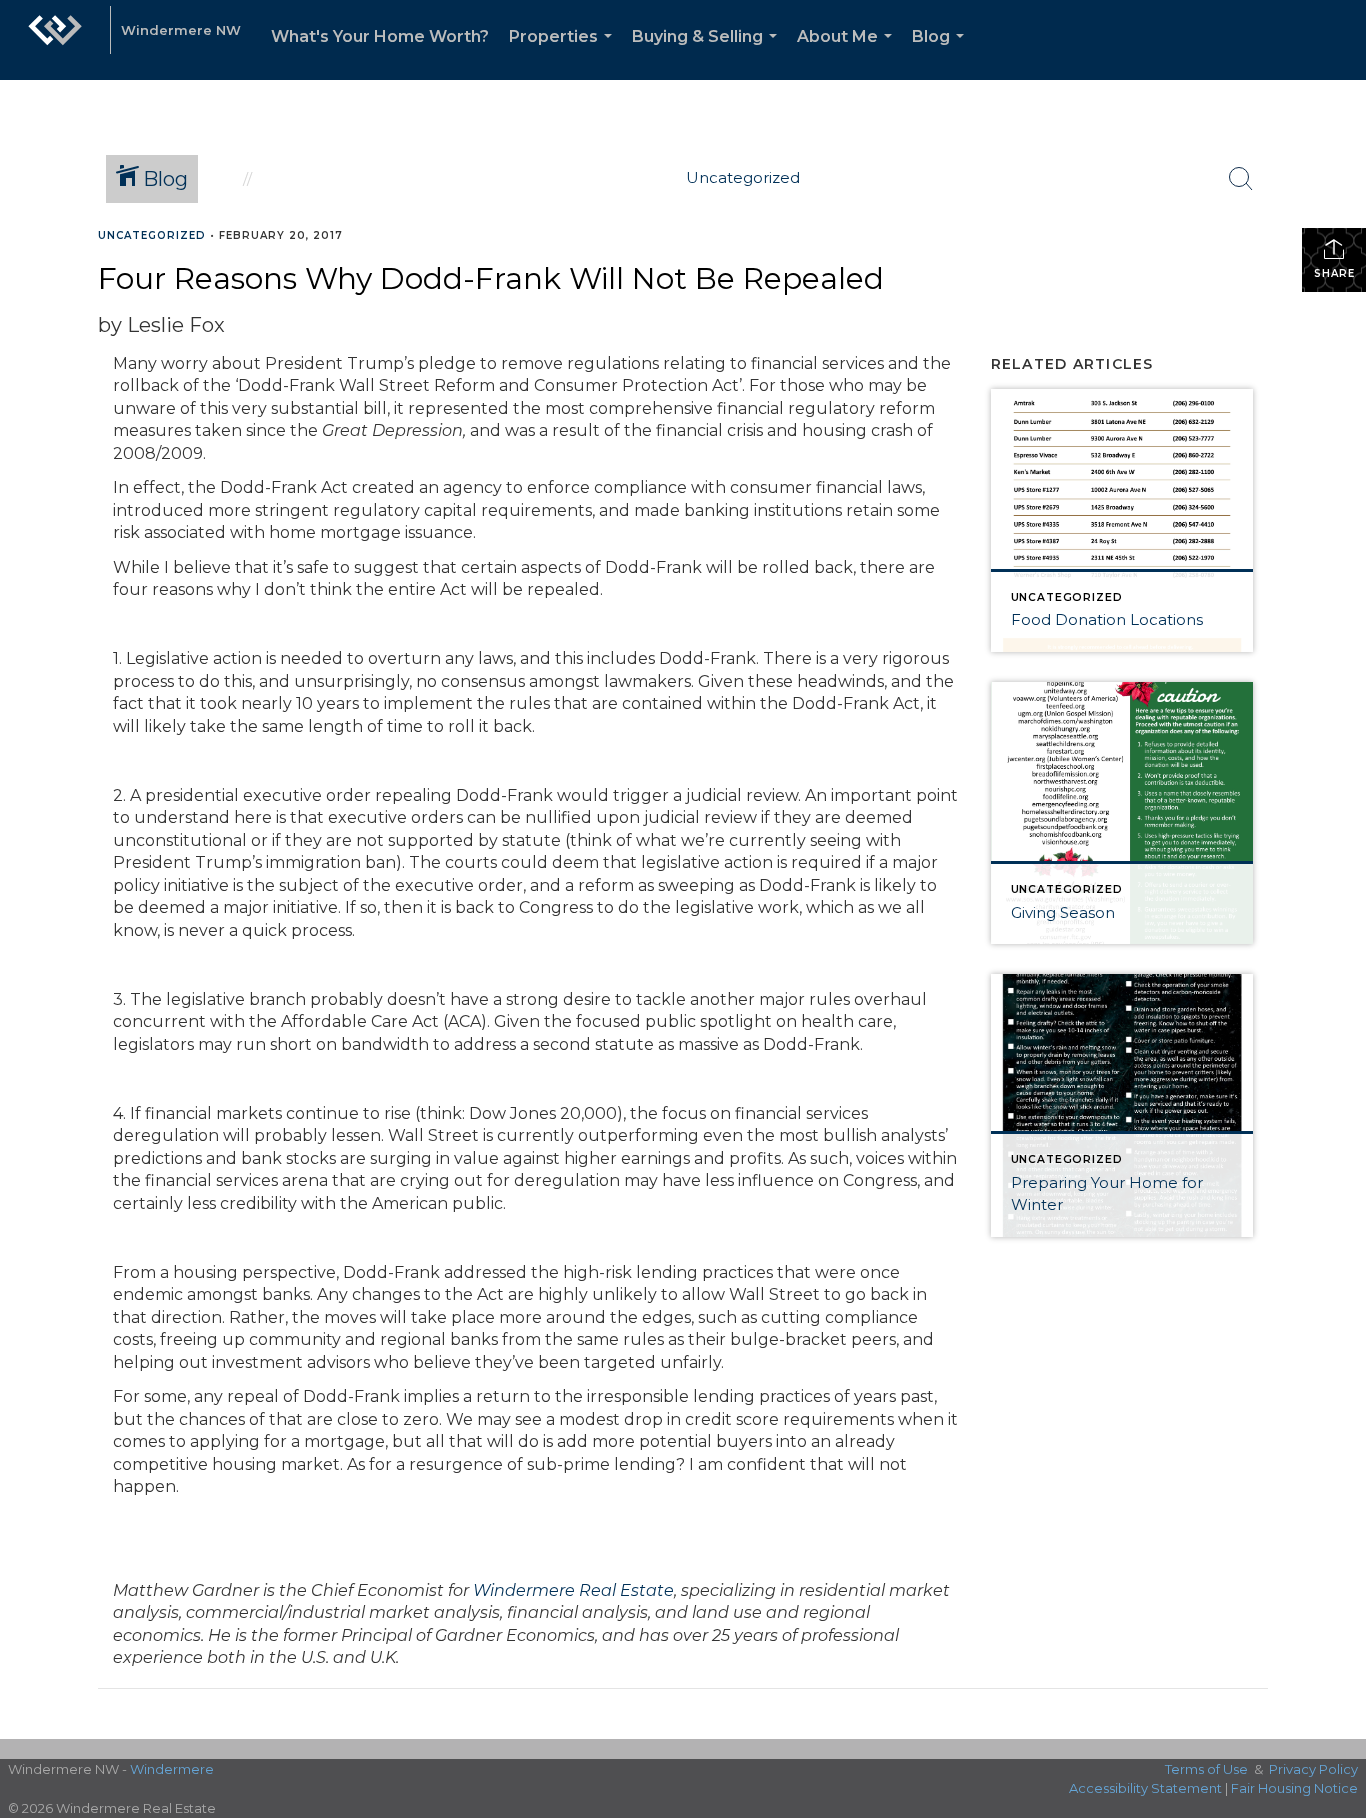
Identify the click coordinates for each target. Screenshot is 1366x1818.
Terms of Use (1206, 1769)
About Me (848, 53)
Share (1334, 273)
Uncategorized (152, 235)
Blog (942, 53)
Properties (564, 53)
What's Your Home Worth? (380, 36)
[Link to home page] (55, 40)
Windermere (172, 1769)
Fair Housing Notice (1294, 1788)
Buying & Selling (708, 53)
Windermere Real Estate (573, 1590)
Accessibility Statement (1145, 1788)
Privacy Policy (1313, 1769)
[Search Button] (1241, 179)
